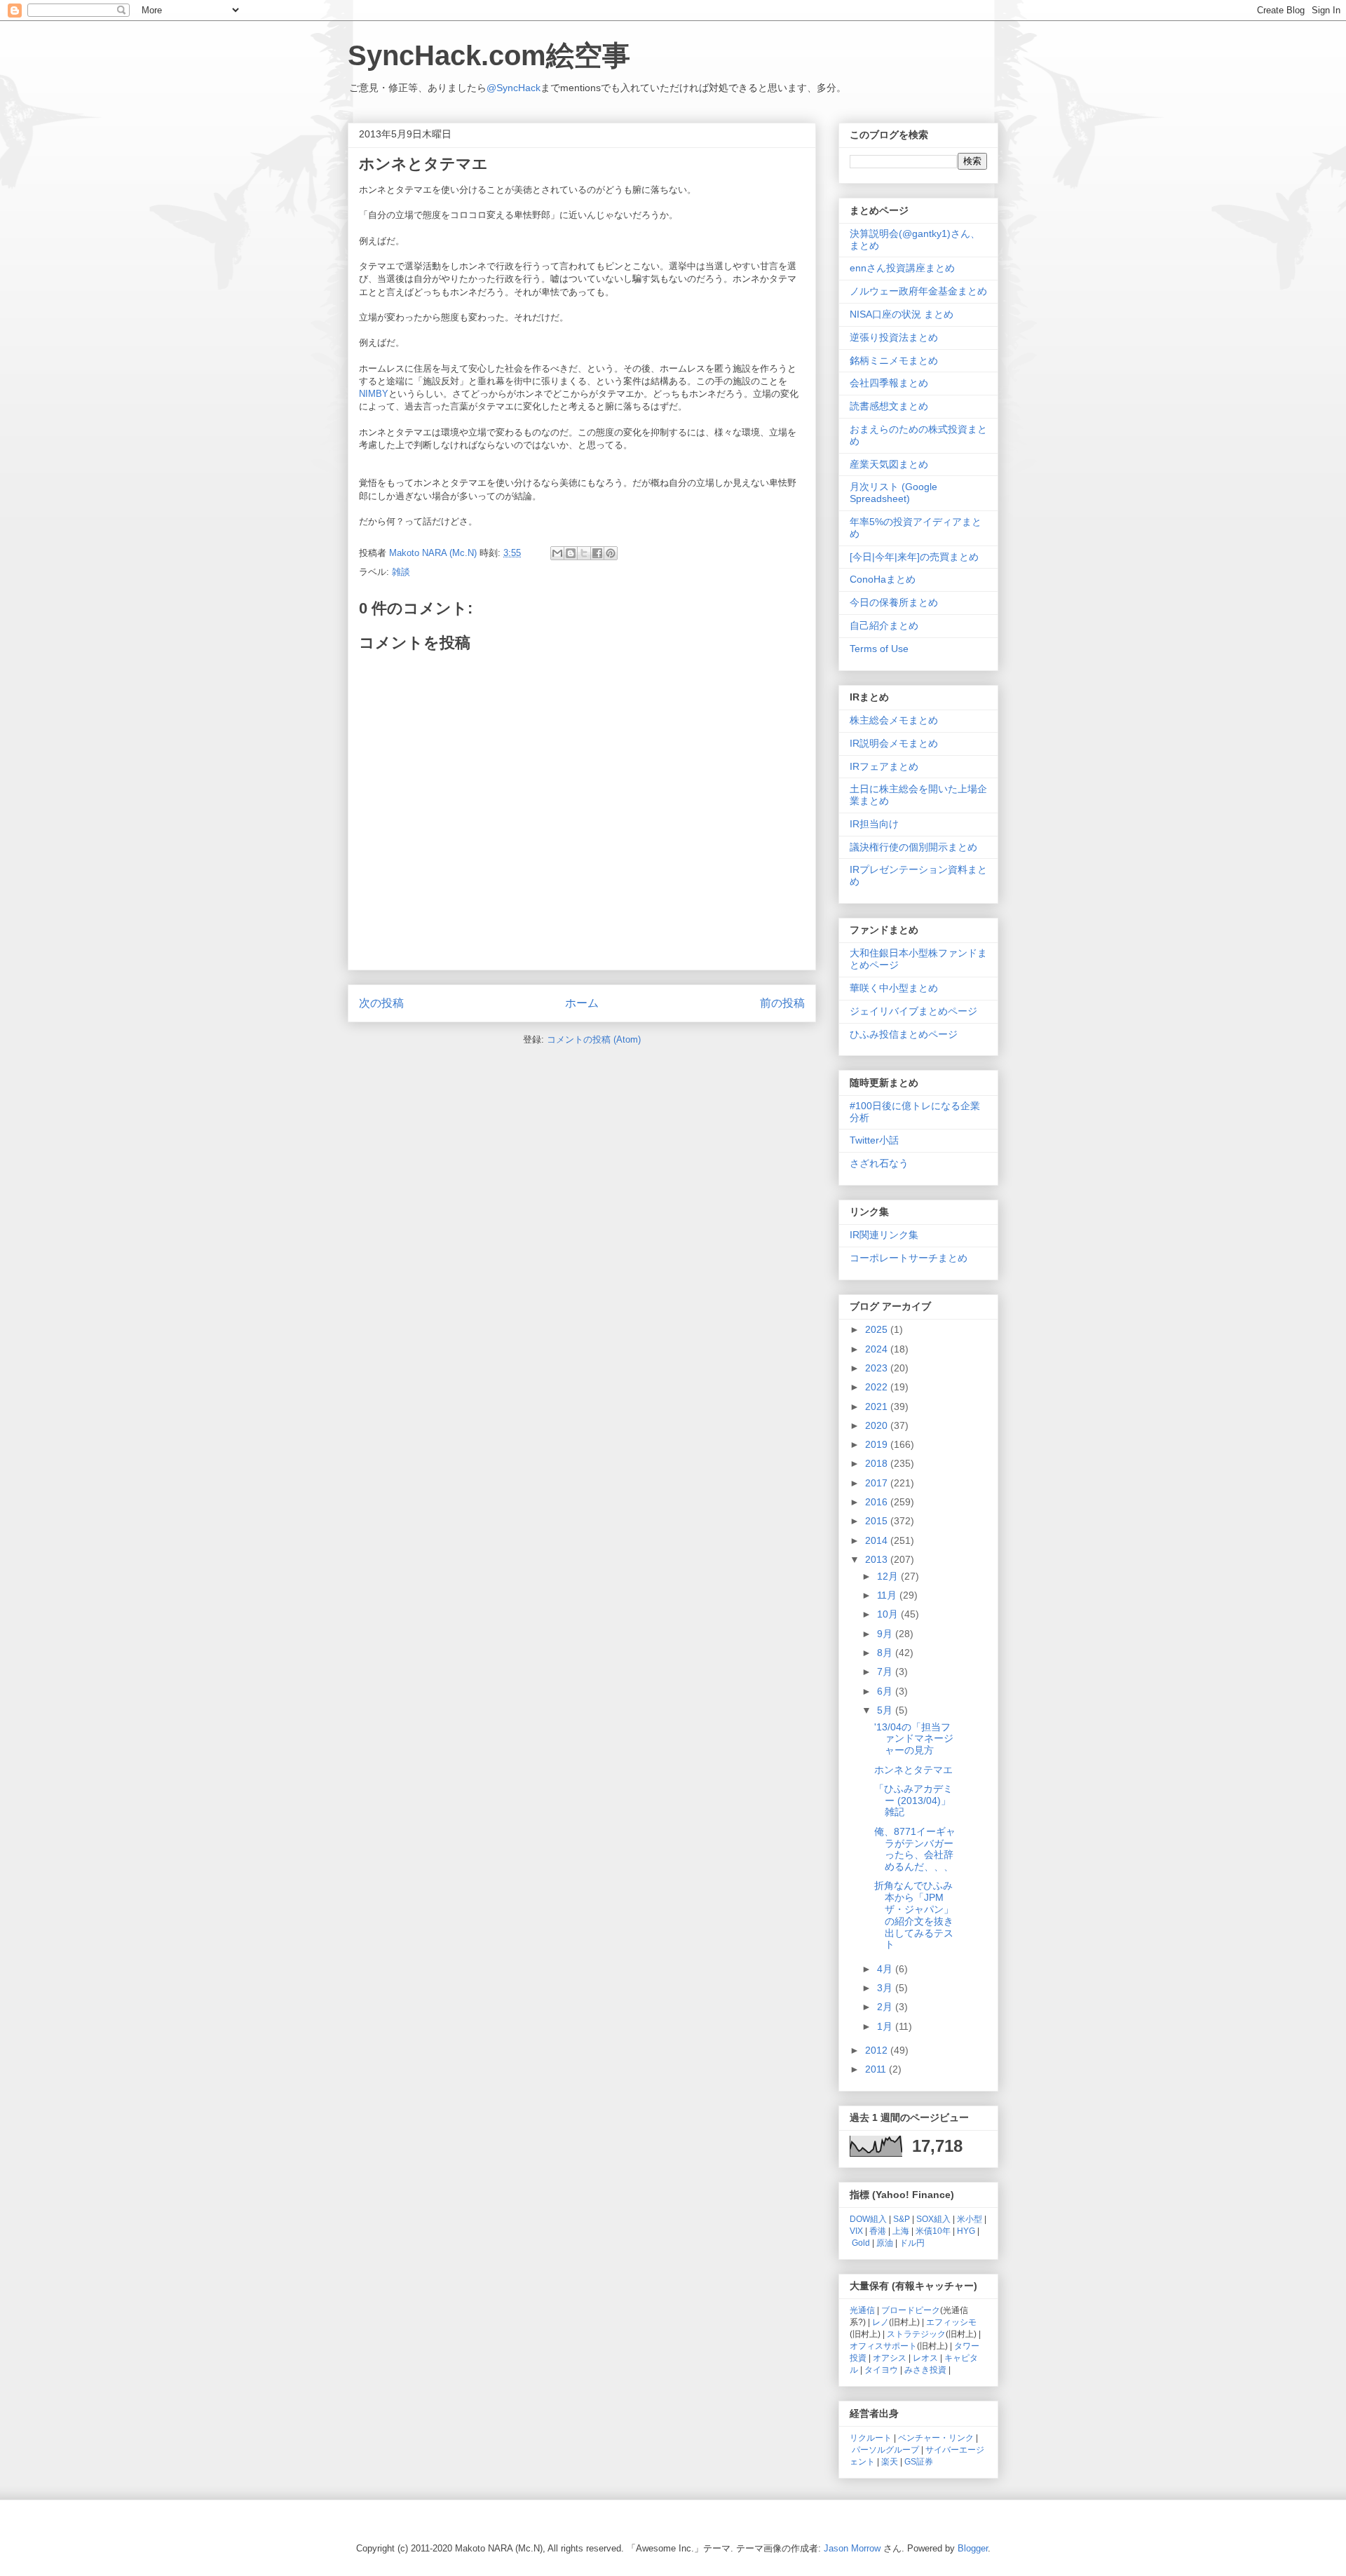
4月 (886, 1969)
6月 (886, 1691)
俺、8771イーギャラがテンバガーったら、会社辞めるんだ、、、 (915, 1849)
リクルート (871, 2438)
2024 (878, 1349)
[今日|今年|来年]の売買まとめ (914, 557)
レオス (925, 2358)
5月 (886, 1710)
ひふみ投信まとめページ (904, 1034)
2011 (877, 2069)
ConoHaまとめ (883, 579)
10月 (889, 1614)
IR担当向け (874, 824)
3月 (886, 1988)
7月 (886, 1672)
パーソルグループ (885, 2449)
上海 (901, 2231)
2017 (878, 1483)
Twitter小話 (874, 1140)
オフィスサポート (883, 2346)
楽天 (890, 2461)
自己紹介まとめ (884, 625)
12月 (889, 1576)
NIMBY (374, 394)
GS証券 (919, 2461)
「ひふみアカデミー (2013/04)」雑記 (913, 1801)
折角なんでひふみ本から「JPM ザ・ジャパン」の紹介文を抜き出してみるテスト (914, 1915)
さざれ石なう (879, 1163)
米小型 (970, 2219)
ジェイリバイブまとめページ (913, 1011)
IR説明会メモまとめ (894, 743)
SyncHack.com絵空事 (489, 55)
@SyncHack (514, 88)
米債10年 (933, 2231)
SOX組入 (933, 2219)
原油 (885, 2243)
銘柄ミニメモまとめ (894, 360)
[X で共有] (584, 553)
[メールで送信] (557, 553)
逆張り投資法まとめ (894, 337)
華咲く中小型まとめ (894, 988)
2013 (878, 1559)
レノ (881, 2322)
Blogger (973, 2548)
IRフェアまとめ (884, 766)
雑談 (401, 572)
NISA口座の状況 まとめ (902, 314)
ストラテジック (916, 2334)
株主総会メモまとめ (894, 720)
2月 (886, 2007)
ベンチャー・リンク (936, 2438)
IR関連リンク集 (884, 1235)
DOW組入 (868, 2219)
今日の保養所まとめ (894, 602)
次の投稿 (381, 1003)
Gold (861, 2243)
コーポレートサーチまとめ (909, 1258)
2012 (878, 2050)
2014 (878, 1540)
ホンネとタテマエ (913, 1770)
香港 (878, 2231)
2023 (878, 1368)
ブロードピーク (911, 2310)
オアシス (890, 2358)
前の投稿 (782, 1003)
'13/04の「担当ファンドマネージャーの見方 (914, 1739)
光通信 (862, 2310)
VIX (856, 2231)
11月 (888, 1595)
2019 (878, 1444)
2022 (878, 1387)
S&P (902, 2219)
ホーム (582, 1003)
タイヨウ (881, 2370)
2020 (878, 1425)
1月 (886, 2026)
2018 (878, 1463)
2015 (878, 1521)
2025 (878, 1329)
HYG (966, 2231)
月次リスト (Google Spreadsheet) (893, 493)
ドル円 (912, 2243)
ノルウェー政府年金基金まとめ (918, 291)
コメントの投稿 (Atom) (594, 1039)
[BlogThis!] (571, 553)
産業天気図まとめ (889, 464)
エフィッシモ (951, 2322)
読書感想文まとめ (889, 406)
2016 (878, 1502)
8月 (886, 1653)
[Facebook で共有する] (597, 553)
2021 (878, 1406)
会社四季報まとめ (889, 383)
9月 (886, 1634)
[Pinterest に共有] (611, 553)
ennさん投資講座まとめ (902, 268)
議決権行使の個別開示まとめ (913, 847)
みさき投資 (925, 2370)
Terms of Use (879, 649)
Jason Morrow (852, 2548)
